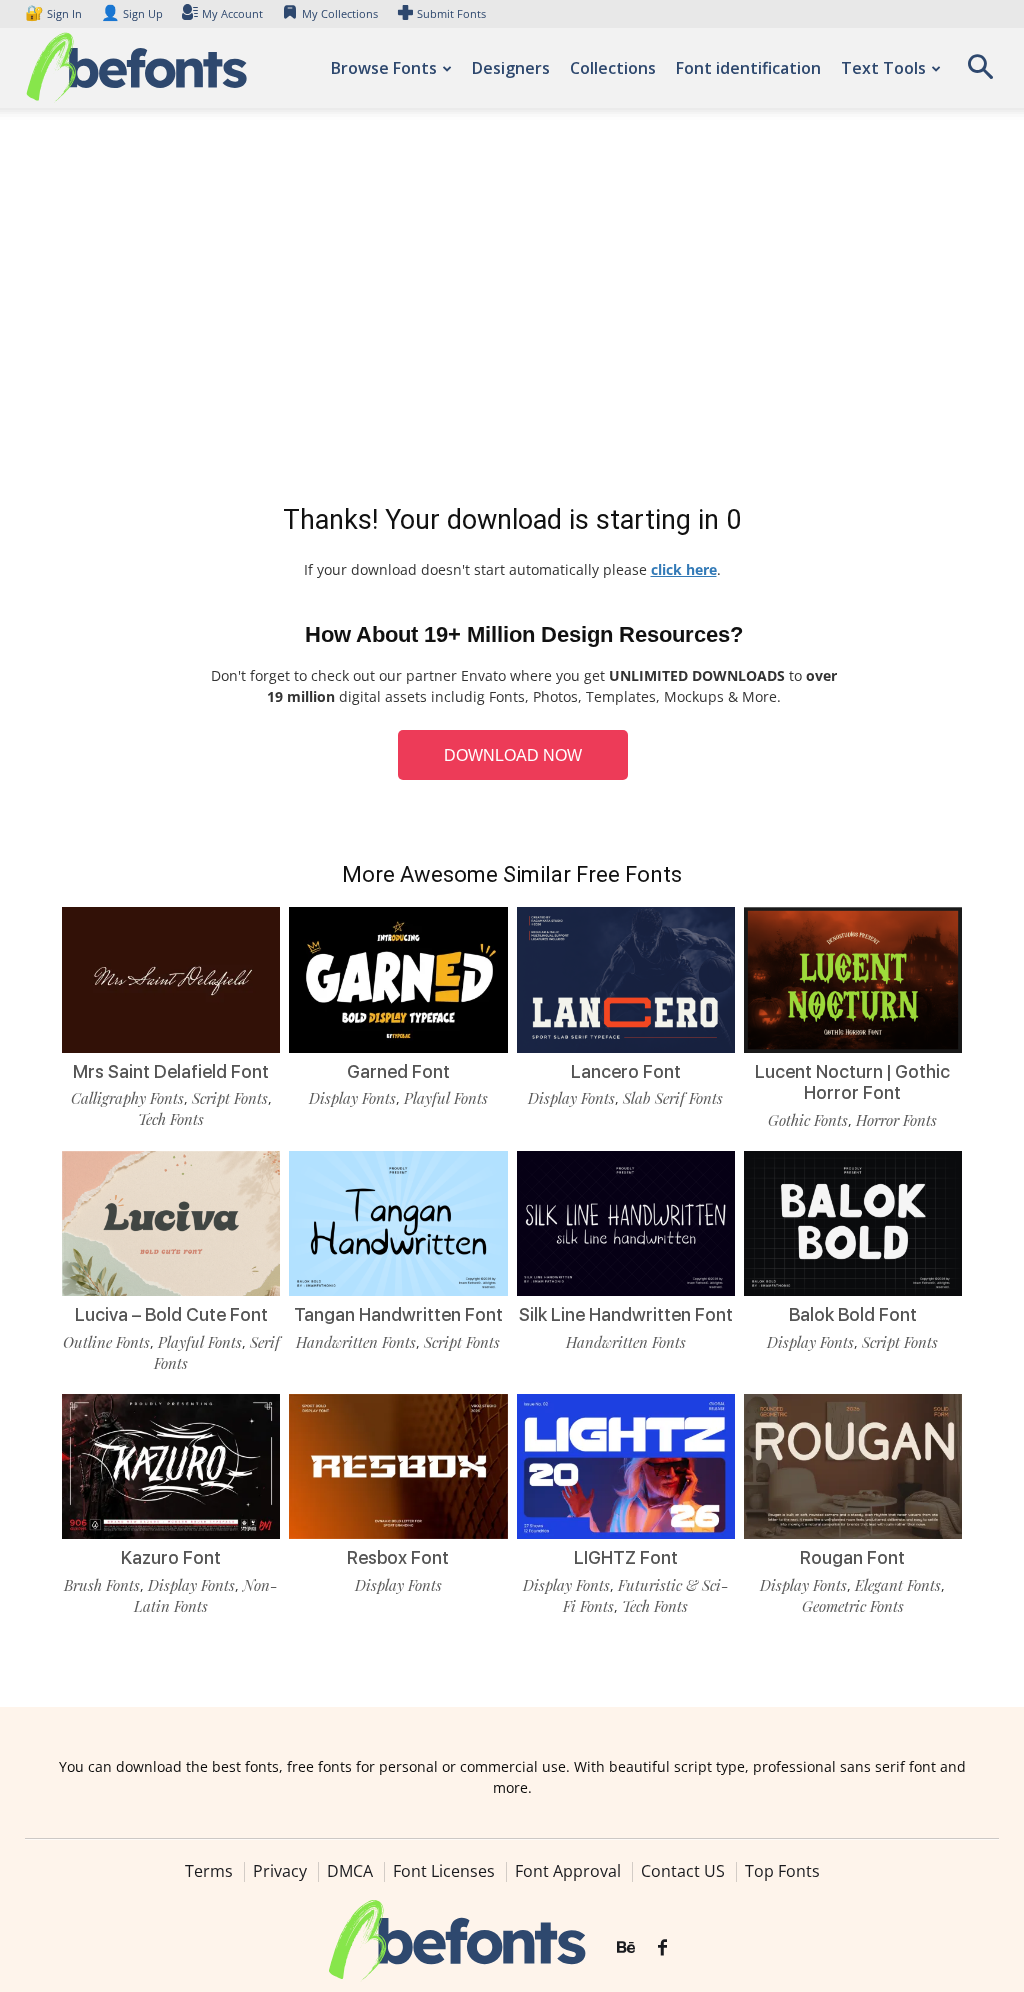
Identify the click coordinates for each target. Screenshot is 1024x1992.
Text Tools (883, 68)
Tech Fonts (171, 1119)
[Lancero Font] (626, 980)
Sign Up (132, 13)
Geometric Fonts (853, 1606)
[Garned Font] (398, 980)
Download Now (513, 755)
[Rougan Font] (853, 1467)
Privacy (280, 1871)
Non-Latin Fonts (206, 1595)
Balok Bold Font (853, 1314)
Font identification (748, 68)
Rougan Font (852, 1557)
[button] (980, 73)
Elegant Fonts (898, 1585)
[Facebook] (662, 1948)
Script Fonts (230, 1098)
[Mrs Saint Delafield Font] (171, 980)
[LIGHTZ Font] (626, 1467)
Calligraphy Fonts (127, 1098)
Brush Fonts (102, 1585)
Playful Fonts (446, 1098)
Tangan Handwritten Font (398, 1314)
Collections (613, 68)
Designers (511, 68)
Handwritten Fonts (356, 1342)
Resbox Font (398, 1557)
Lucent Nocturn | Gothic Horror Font (852, 1082)
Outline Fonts (106, 1342)
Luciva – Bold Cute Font (171, 1314)
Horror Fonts (896, 1120)
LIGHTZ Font (626, 1557)
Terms (209, 1871)
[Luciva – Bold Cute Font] (171, 1224)
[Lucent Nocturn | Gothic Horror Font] (853, 980)
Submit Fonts (451, 13)
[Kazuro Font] (171, 1467)
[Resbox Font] (398, 1467)
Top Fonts (782, 1871)
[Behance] (626, 1948)
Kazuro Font (171, 1557)
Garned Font (398, 1071)
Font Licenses (444, 1871)
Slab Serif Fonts (673, 1098)
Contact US (683, 1871)
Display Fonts (352, 1098)
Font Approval (568, 1871)
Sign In (55, 13)
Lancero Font (626, 1071)
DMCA (350, 1871)
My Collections (340, 13)
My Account (232, 13)
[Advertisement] (512, 310)
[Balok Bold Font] (853, 1224)
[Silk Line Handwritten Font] (626, 1224)
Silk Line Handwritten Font (626, 1314)
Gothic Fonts (808, 1120)
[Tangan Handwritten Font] (398, 1224)
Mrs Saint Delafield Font (171, 1071)
